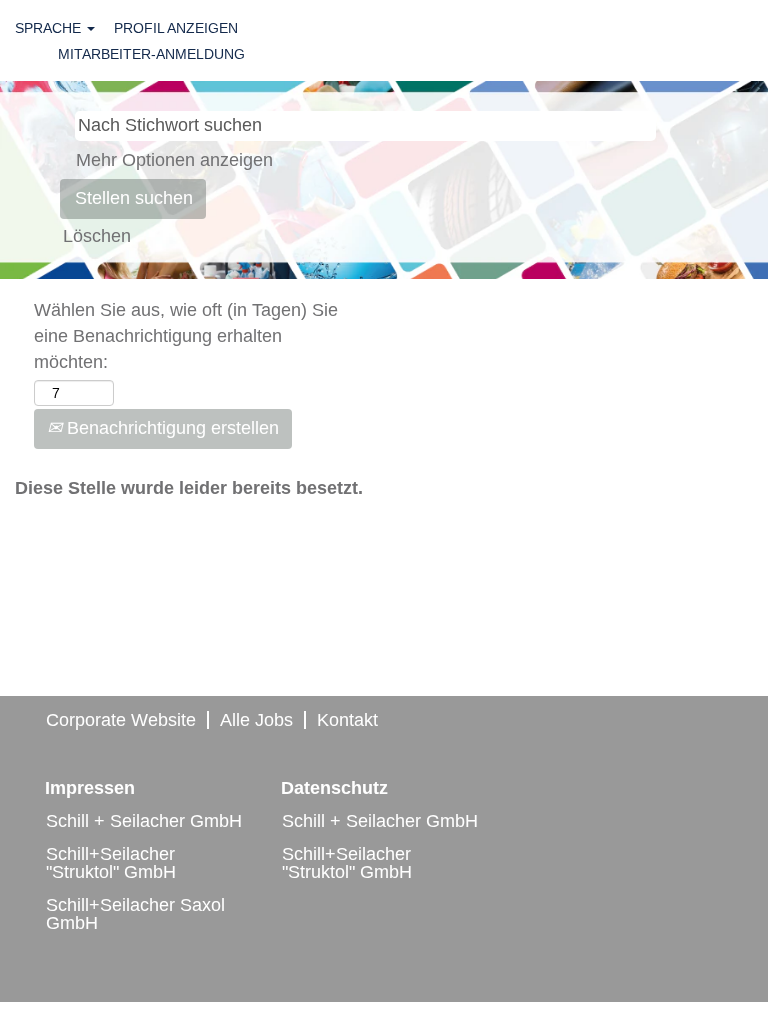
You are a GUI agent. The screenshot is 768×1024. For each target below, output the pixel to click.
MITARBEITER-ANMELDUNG (151, 54)
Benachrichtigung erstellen (170, 428)
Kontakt (347, 720)
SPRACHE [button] (50, 28)
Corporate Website (121, 720)
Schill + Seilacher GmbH (144, 821)
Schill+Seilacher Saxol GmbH (135, 914)
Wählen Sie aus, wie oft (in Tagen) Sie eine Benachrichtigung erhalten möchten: (186, 335)
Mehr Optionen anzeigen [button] (174, 160)
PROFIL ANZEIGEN (176, 28)
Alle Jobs (256, 720)
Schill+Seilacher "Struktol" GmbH (111, 863)
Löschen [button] (97, 236)
